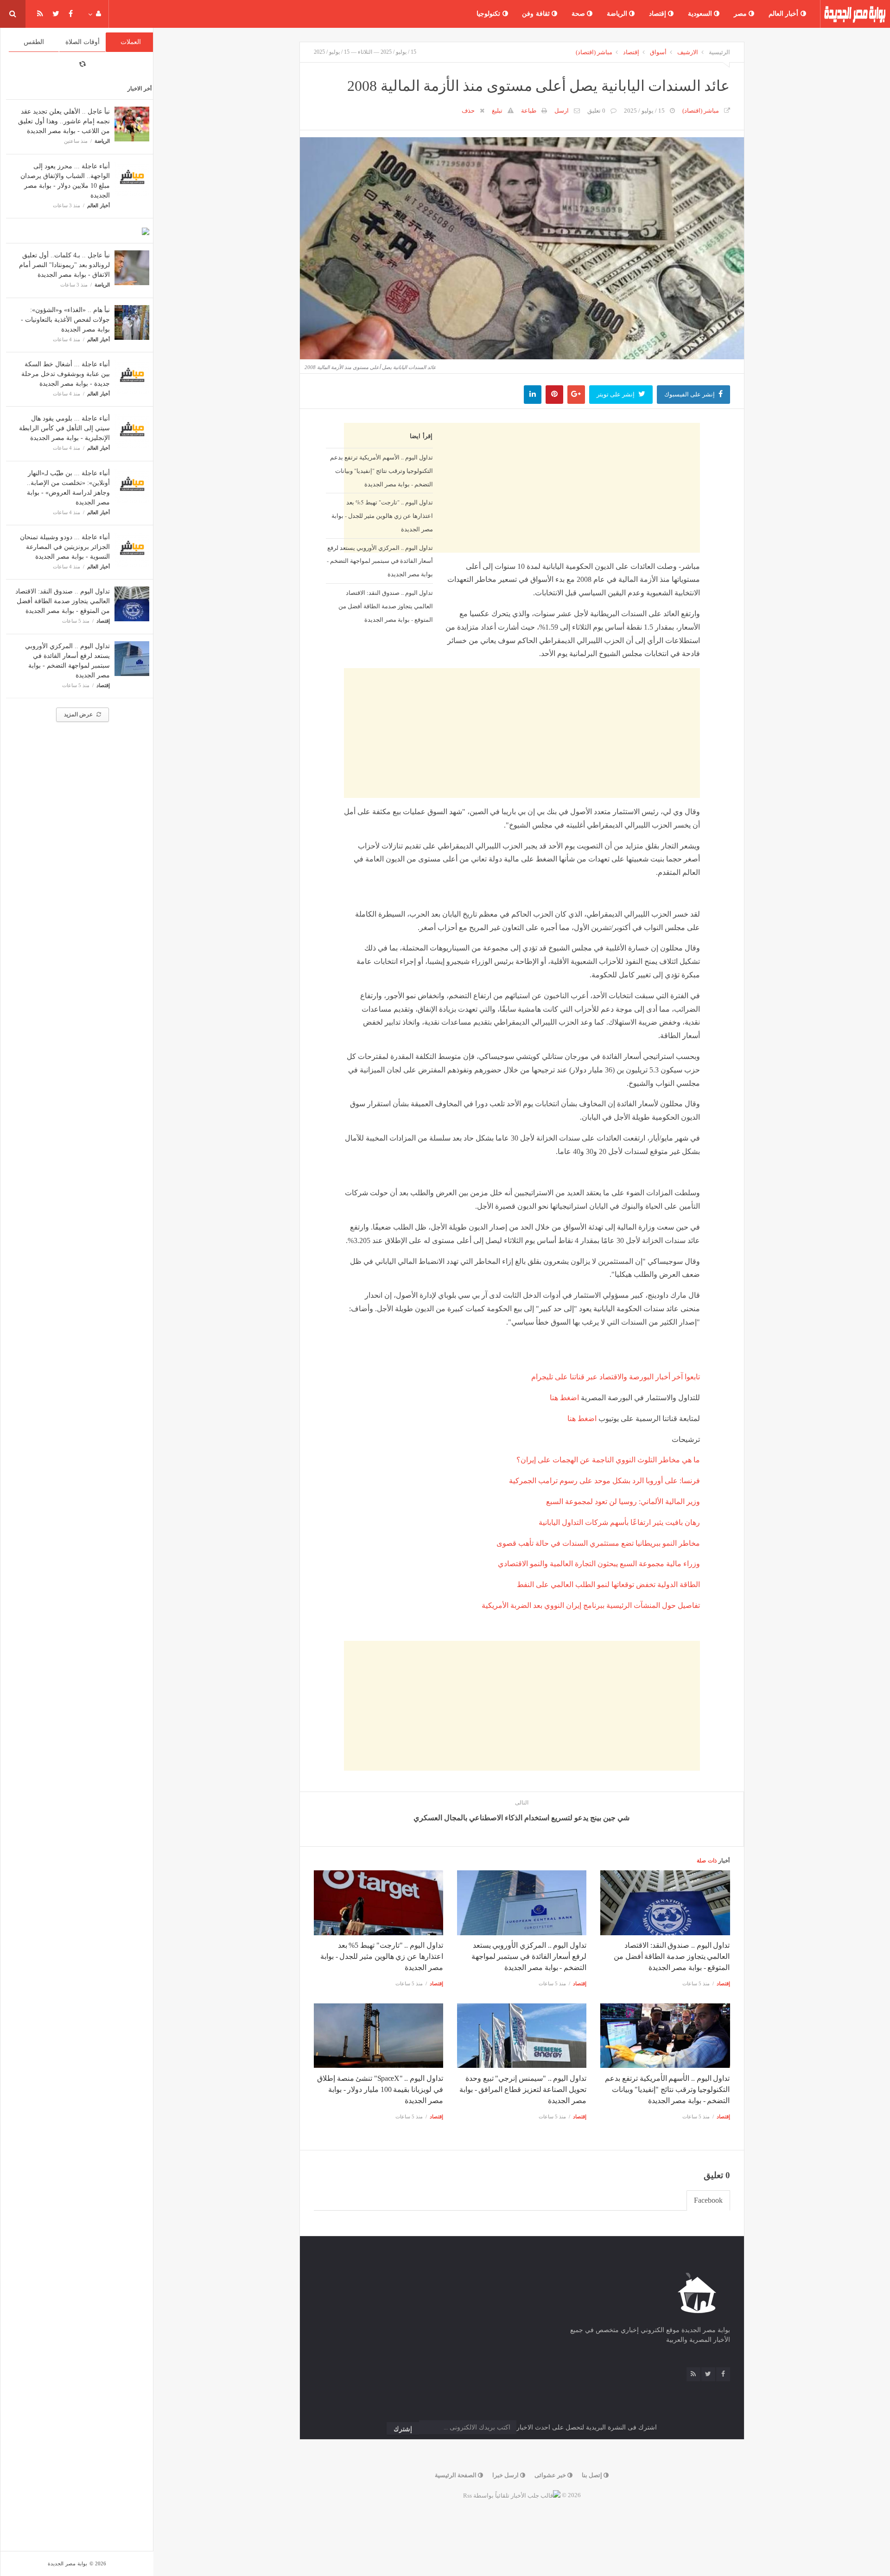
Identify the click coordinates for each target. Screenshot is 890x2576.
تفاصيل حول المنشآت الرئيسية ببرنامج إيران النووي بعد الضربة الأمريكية (591, 1605)
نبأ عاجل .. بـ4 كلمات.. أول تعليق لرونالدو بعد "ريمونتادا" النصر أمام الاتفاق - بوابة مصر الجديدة (64, 265)
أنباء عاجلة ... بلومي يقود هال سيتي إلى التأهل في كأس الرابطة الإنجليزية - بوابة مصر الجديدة (64, 428)
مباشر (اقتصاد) (594, 52)
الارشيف (688, 52)
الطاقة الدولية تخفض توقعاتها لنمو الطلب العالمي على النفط (608, 1584)
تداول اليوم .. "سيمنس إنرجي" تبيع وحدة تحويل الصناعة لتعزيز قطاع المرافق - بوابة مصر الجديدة (523, 2089)
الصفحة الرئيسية (456, 2475)
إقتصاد (659, 14)
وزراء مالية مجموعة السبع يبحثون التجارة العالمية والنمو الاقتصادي (599, 1564)
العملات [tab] (131, 42)
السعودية (701, 14)
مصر (741, 14)
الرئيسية (719, 52)
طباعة (529, 111)
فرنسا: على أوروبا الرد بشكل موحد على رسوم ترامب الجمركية (604, 1481)
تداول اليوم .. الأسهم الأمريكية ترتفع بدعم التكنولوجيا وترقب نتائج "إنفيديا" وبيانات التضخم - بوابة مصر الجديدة (381, 471)
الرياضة (618, 14)
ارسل (562, 111)
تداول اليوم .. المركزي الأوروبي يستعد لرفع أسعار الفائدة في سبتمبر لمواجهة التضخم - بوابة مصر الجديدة (380, 561)
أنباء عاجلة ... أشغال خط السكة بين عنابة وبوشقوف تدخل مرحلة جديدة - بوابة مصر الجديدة (66, 374)
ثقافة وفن (537, 14)
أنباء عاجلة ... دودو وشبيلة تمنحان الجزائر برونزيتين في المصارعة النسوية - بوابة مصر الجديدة (65, 547)
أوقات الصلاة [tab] (83, 42)
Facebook (708, 2200)
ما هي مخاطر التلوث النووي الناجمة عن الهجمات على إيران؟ (608, 1460)
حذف (468, 111)
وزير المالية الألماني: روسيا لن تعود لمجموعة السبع (623, 1502)
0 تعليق (596, 111)
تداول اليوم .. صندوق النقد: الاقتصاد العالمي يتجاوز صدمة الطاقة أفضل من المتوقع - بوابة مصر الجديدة (63, 601)
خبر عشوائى (551, 2475)
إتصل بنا (593, 2475)
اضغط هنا (564, 1398)
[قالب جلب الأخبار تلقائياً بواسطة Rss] (512, 2495)
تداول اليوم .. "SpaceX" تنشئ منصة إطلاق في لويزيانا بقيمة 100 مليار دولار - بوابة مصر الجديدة (380, 2089)
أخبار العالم (785, 14)
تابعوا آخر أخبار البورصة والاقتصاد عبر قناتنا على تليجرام (616, 1377)
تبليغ (497, 111)
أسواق (658, 52)
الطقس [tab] (34, 42)
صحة (579, 14)
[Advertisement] (522, 733)
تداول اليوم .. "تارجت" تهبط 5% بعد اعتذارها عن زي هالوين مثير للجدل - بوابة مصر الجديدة (382, 516)
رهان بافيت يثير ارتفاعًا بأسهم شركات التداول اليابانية (619, 1522)
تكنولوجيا (489, 14)
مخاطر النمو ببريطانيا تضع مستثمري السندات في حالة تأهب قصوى (598, 1543)
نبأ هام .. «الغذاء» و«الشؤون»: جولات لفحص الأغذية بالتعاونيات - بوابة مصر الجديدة (65, 320)
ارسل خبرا (506, 2475)
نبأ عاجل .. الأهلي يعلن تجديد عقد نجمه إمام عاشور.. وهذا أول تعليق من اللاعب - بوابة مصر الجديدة (64, 121)
